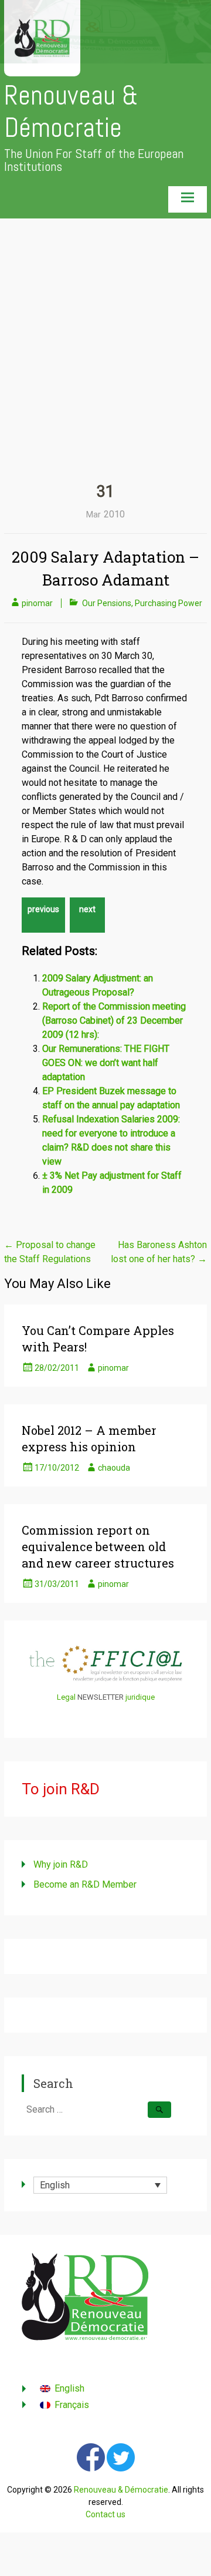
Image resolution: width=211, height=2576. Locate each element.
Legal (66, 1697)
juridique (140, 1697)
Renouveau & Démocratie (71, 112)
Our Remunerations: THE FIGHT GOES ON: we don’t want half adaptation (106, 1063)
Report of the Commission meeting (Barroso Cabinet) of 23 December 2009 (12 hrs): (114, 1020)
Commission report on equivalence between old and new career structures (98, 1546)
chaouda (114, 1468)
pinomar (37, 603)
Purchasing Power (169, 603)
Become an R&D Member (85, 1884)
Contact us (105, 2514)
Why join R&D (61, 1864)
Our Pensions (107, 603)
